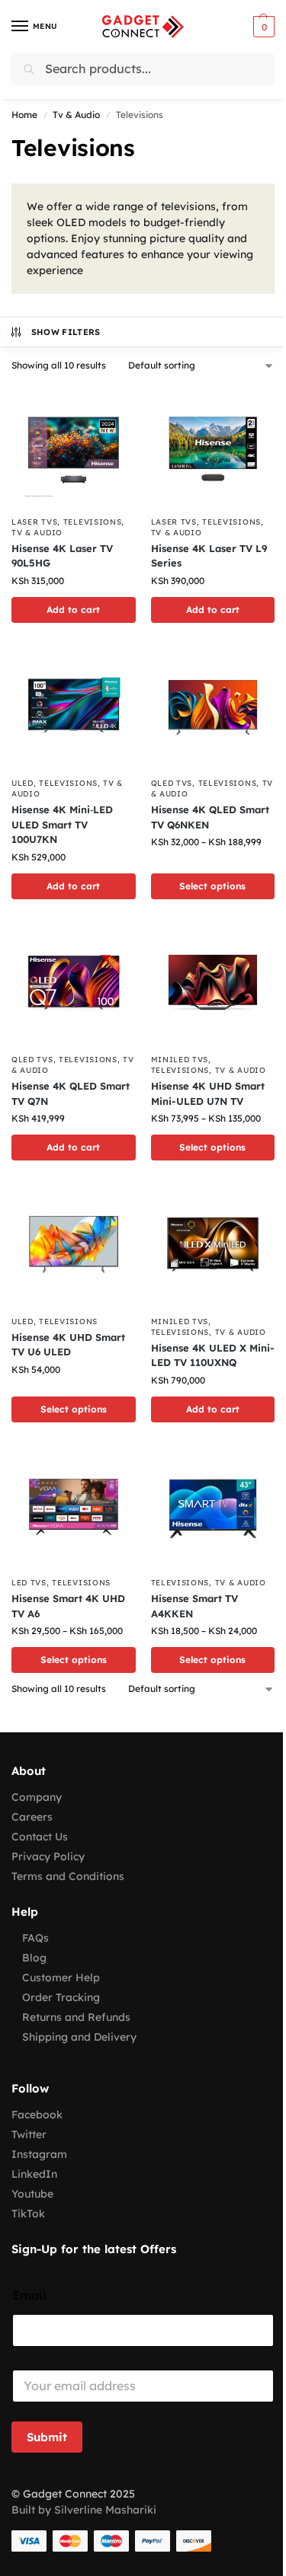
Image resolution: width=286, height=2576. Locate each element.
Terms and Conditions (68, 1876)
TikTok (28, 2214)
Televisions (93, 522)
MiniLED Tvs (180, 1060)
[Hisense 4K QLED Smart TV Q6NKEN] (213, 708)
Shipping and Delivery (79, 2037)
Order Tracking (61, 1997)
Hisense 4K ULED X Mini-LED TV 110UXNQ (213, 1355)
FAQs (35, 1938)
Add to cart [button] (73, 610)
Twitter (29, 2134)
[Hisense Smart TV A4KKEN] (213, 1507)
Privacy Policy (48, 1856)
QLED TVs (172, 783)
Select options (212, 886)
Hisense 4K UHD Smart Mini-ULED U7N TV (208, 1093)
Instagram (39, 2154)
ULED (22, 783)
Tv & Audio (76, 115)
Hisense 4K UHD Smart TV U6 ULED (68, 1345)
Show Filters (66, 332)
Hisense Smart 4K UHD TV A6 (68, 1606)
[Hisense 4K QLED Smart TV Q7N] (74, 984)
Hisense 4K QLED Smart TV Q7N (71, 1093)
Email (29, 2295)
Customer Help (61, 1977)
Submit (47, 2437)
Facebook (37, 2115)
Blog (34, 1958)
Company (37, 1797)
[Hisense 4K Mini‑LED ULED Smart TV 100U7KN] (74, 708)
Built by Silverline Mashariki (84, 2510)
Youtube (32, 2194)
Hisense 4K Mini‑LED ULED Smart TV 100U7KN (62, 824)
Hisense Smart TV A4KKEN (194, 1606)
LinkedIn (34, 2174)
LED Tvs (29, 1583)
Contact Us (40, 1837)
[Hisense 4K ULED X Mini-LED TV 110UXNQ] (213, 1245)
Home (24, 115)
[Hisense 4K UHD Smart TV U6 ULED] (74, 1245)
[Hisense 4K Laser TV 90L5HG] (74, 446)
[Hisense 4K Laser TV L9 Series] (213, 446)
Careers (32, 1817)
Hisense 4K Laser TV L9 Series (209, 556)
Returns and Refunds (76, 2017)
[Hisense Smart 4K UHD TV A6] (74, 1507)
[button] (262, 27)
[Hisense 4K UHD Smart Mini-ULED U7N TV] (213, 984)
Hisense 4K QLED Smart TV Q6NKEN (210, 817)
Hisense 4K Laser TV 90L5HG (62, 556)
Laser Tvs (34, 522)
